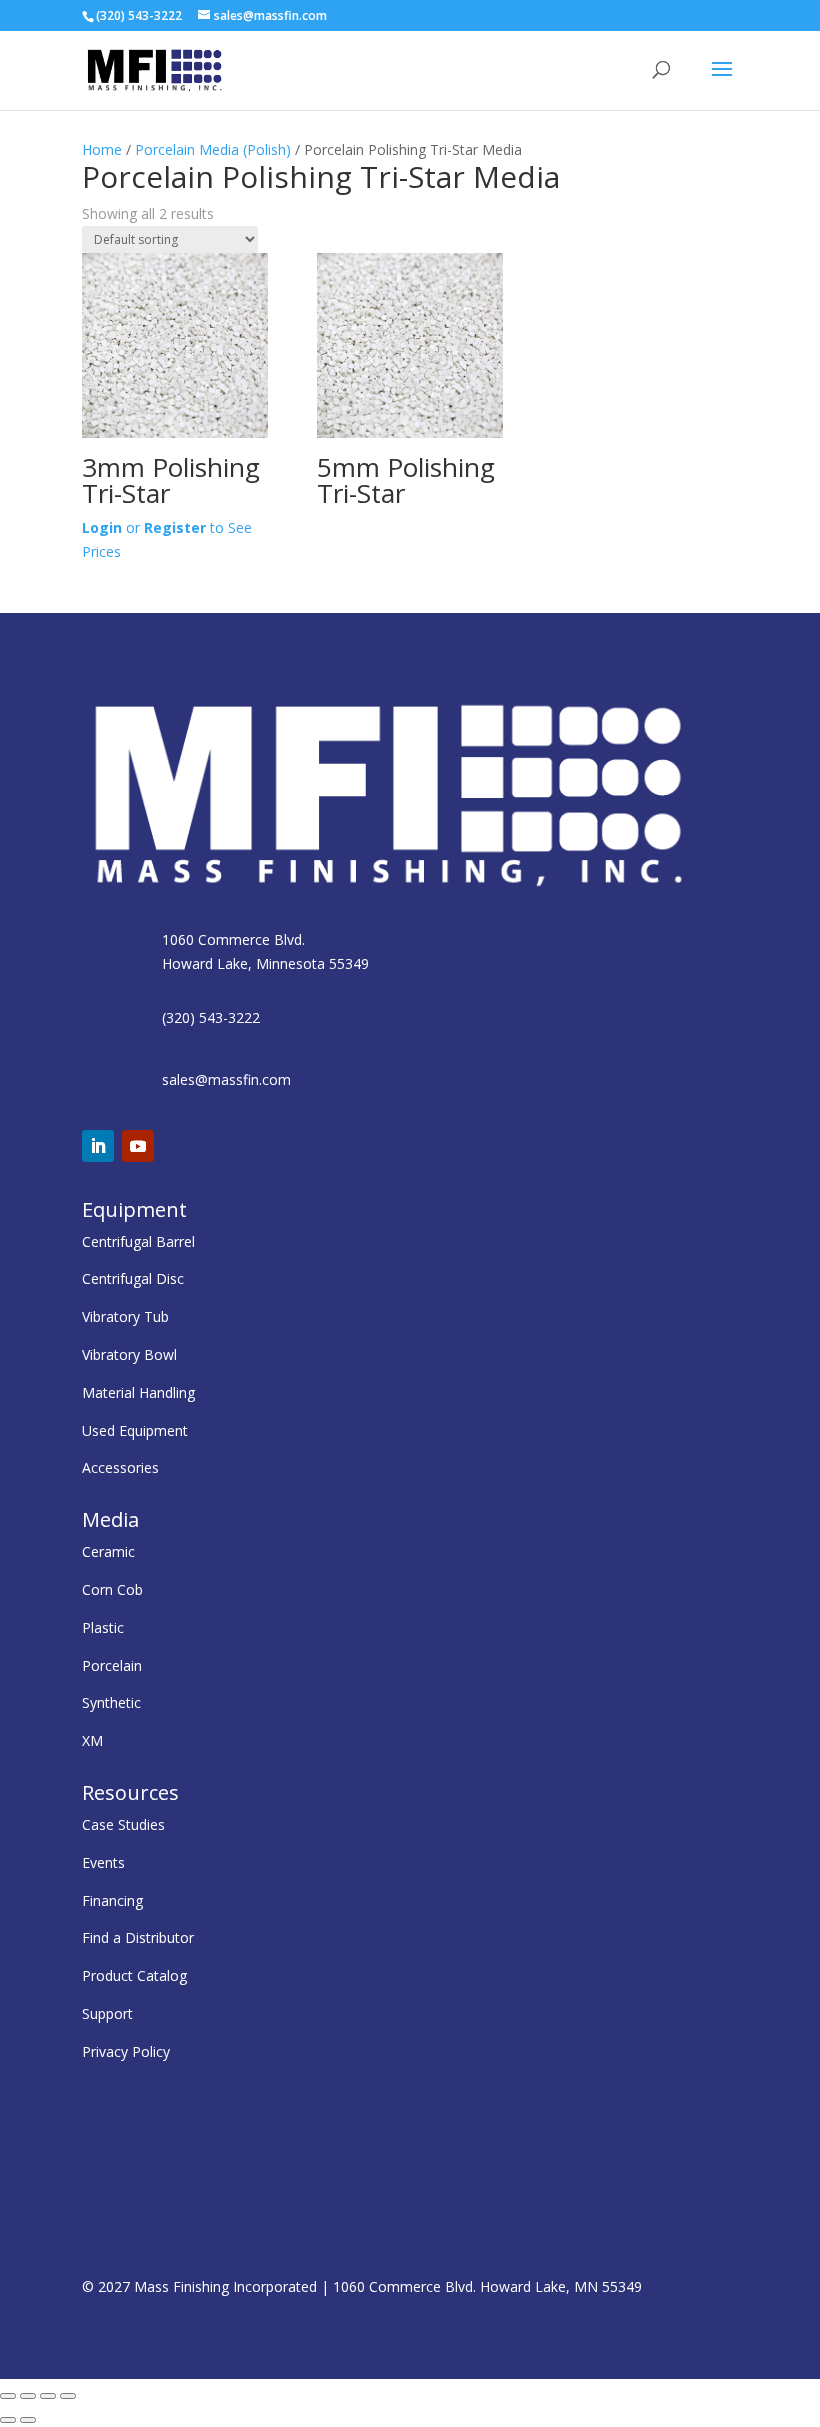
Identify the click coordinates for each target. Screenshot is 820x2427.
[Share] (48, 2396)
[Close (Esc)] (68, 2396)
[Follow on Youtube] (138, 1146)
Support (107, 2013)
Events (103, 1862)
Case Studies (123, 1824)
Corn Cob (112, 1589)
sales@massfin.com (226, 1079)
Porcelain (112, 1665)
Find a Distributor (138, 1937)
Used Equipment (135, 1430)
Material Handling (138, 1392)
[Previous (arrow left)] (8, 2420)
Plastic (103, 1627)
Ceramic (108, 1551)
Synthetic (111, 1702)
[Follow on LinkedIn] (98, 1146)
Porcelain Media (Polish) (213, 149)
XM (92, 1740)
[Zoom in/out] (8, 2396)
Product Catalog (134, 1975)
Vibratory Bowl (129, 1354)
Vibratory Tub (125, 1316)
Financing (112, 1900)
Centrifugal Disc (133, 1278)
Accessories (120, 1467)
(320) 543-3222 (211, 1017)
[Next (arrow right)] (28, 2420)
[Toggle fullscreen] (28, 2396)
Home (102, 149)
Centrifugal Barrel (138, 1241)
